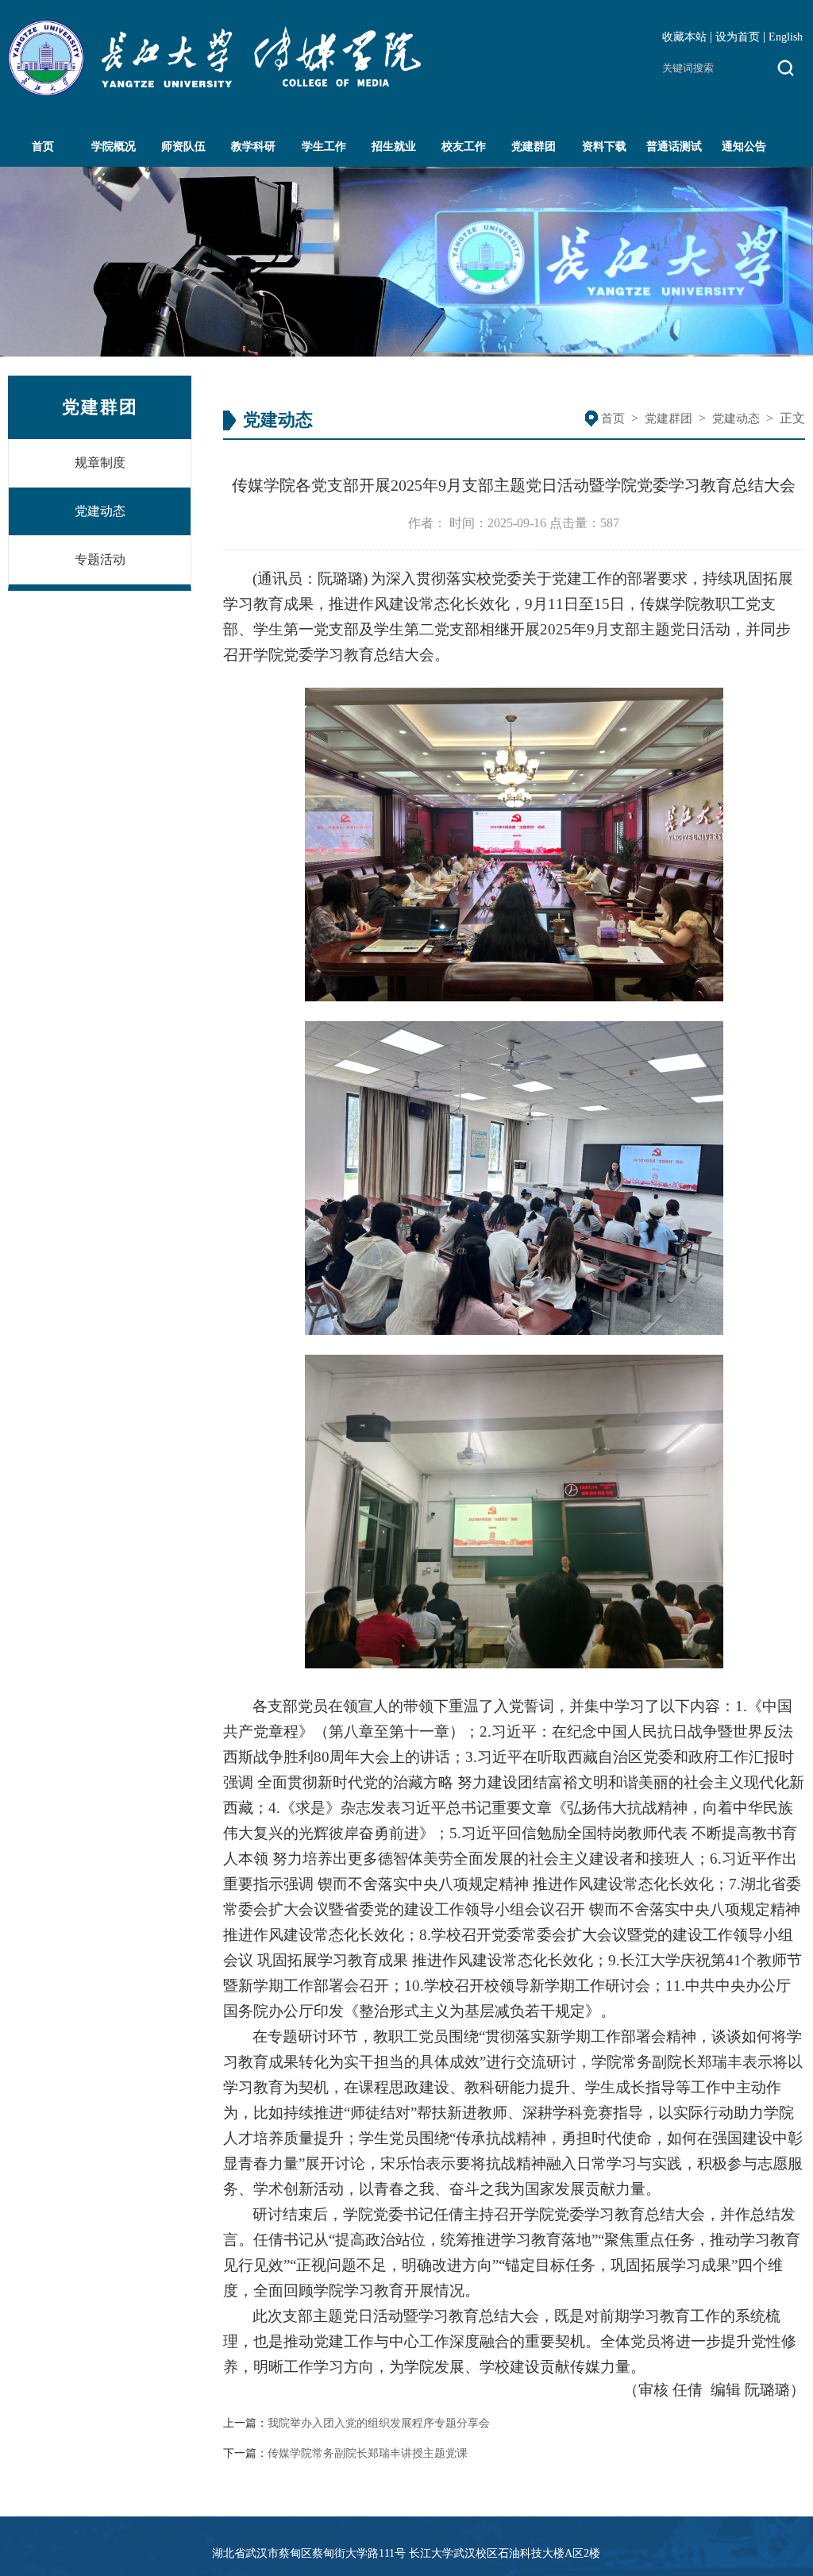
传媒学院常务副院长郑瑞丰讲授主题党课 (368, 2453)
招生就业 (394, 147)
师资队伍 (183, 147)
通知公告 (744, 147)
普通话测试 (674, 147)
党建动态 (100, 511)
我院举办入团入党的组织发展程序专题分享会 (379, 2423)
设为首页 (738, 37)
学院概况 (114, 147)
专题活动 (100, 559)
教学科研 (253, 147)
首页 (43, 147)
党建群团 (534, 147)
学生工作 (324, 147)
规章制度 (100, 463)
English (786, 37)
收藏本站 (684, 37)
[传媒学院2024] (214, 92)
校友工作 (464, 147)
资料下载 (604, 147)
